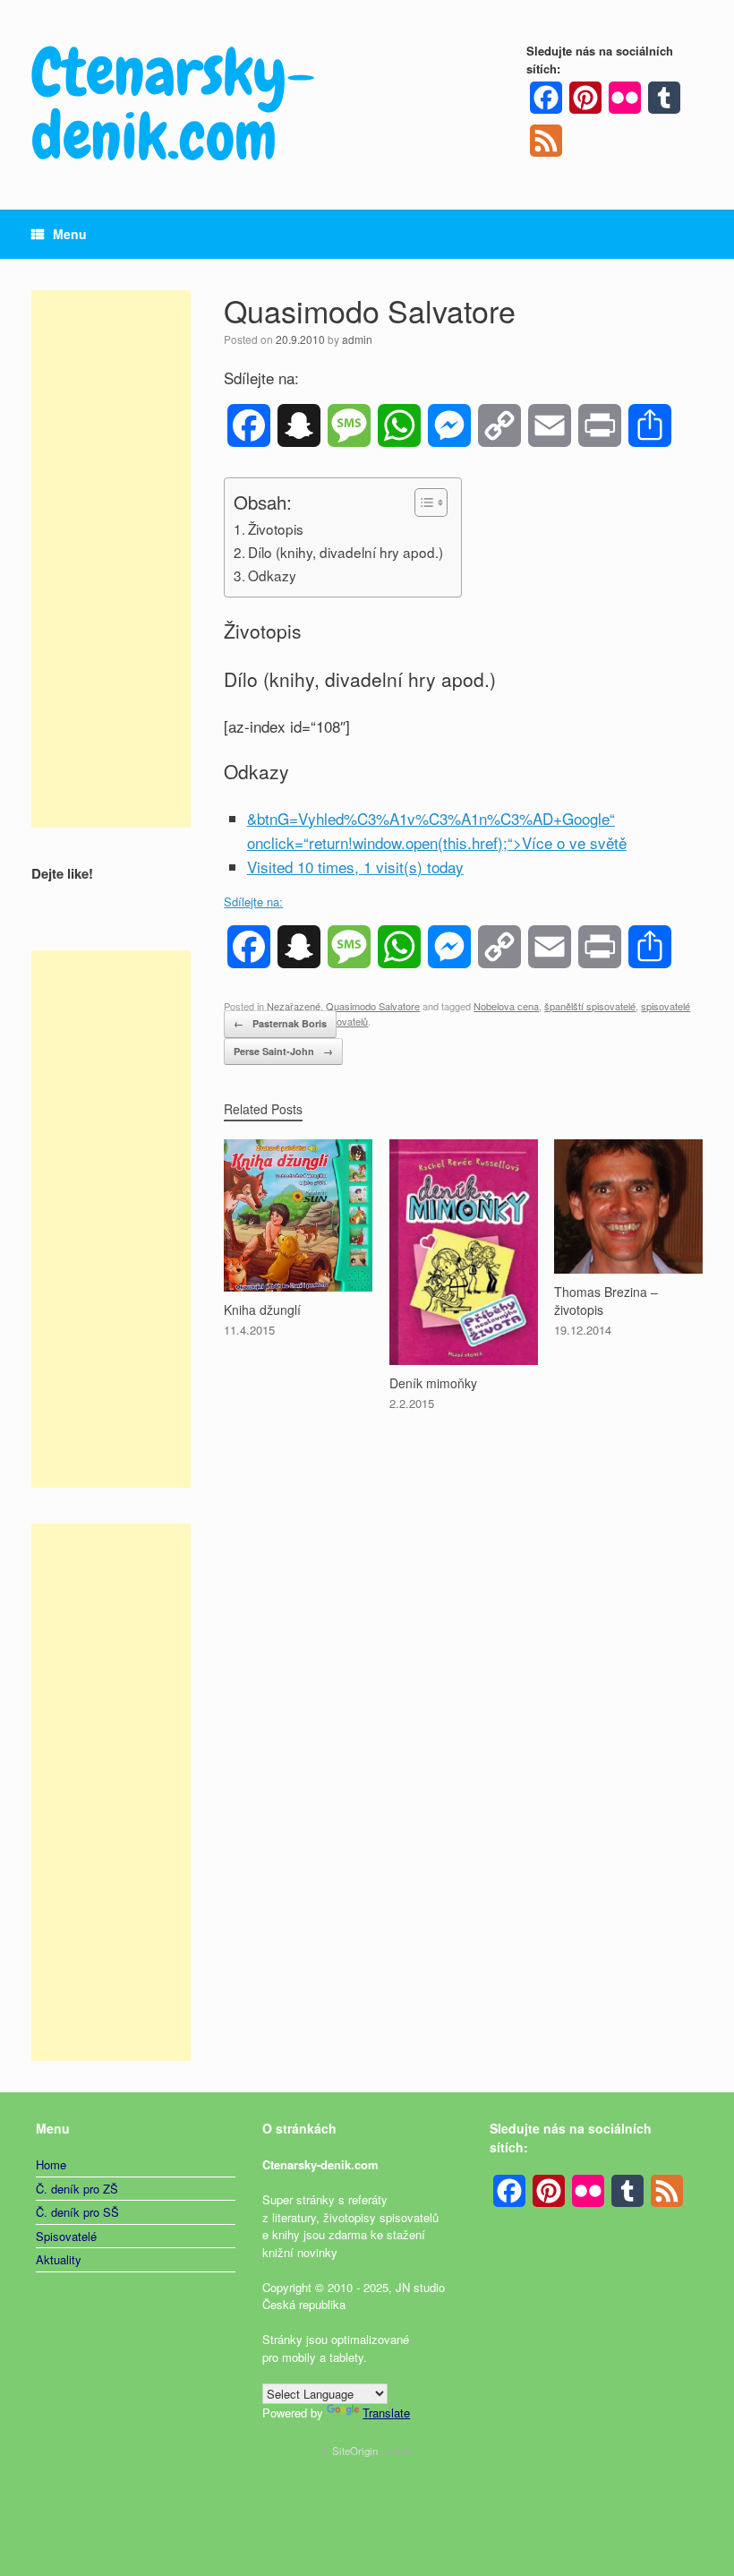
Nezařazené (294, 1006)
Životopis (276, 528)
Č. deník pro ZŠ (77, 2189)
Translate (386, 2413)
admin (357, 339)
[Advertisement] (111, 559)
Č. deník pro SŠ (77, 2212)
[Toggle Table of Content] (422, 502)
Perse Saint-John (283, 1051)
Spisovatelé (66, 2236)
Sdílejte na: (253, 902)
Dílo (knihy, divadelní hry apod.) (346, 552)
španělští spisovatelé (590, 1006)
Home (51, 2164)
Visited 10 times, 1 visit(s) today (355, 867)
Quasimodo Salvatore (373, 1006)
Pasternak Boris (280, 1023)
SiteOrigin (355, 2451)
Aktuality (59, 2259)
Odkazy (272, 575)
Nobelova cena (506, 1006)
